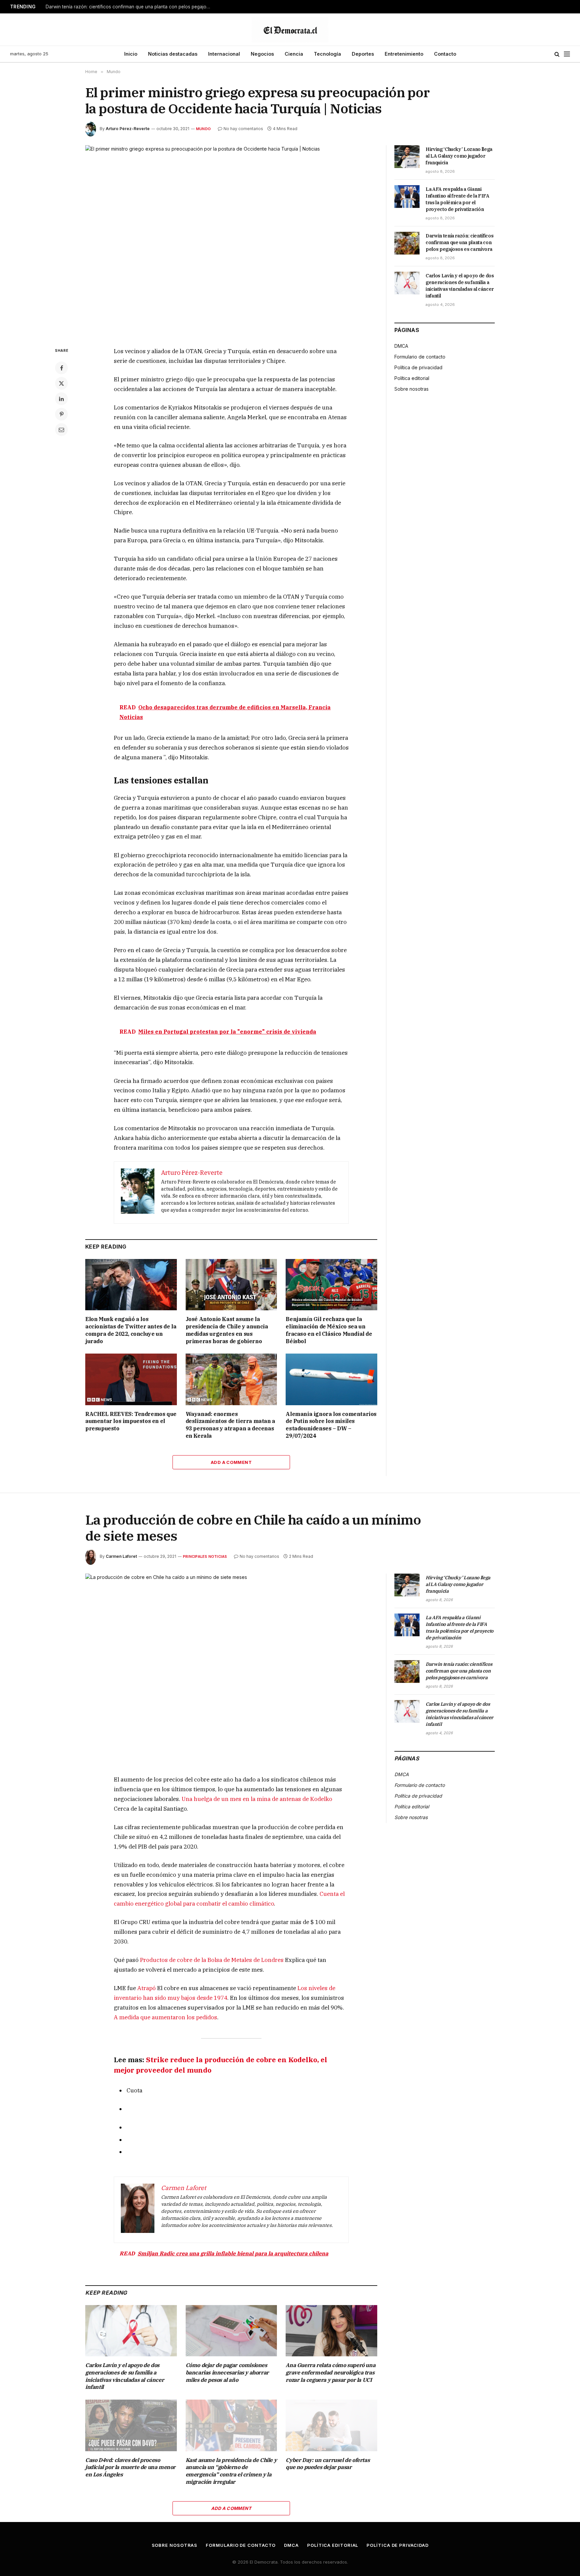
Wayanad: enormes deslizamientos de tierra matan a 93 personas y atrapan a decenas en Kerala (230, 1425)
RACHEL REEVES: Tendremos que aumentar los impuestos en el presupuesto (131, 1421)
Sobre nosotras (412, 389)
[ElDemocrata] (290, 30)
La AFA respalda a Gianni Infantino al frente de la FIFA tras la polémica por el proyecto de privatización (457, 199)
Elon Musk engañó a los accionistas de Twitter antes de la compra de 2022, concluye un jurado (131, 1330)
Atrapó (146, 1988)
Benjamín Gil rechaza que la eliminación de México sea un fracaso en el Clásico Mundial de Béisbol (329, 1330)
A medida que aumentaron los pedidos (165, 2017)
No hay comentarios (243, 129)
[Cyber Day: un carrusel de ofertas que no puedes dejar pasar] (331, 2425)
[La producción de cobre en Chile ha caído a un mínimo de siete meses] (231, 1669)
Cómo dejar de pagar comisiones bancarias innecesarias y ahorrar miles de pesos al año (227, 2372)
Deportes (363, 54)
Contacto (445, 54)
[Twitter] (61, 383)
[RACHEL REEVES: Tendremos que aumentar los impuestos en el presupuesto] (131, 1379)
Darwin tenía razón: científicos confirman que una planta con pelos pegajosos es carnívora (130, 7)
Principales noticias (205, 1556)
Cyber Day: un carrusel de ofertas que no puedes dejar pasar (328, 2464)
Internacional (224, 54)
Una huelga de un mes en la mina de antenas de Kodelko (257, 1799)
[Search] (557, 54)
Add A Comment (231, 1462)
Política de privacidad (418, 367)
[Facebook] (61, 368)
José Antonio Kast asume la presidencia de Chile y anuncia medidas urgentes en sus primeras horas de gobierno (227, 1330)
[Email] (61, 430)
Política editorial (412, 378)
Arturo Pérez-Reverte (128, 129)
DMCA (401, 346)
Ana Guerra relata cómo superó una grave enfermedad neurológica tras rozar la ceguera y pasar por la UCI (330, 2372)
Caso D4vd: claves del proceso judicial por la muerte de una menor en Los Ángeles (130, 2467)
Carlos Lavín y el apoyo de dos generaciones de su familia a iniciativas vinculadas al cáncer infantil (460, 286)
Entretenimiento (404, 54)
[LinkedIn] (61, 399)
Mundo (203, 129)
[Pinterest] (61, 414)
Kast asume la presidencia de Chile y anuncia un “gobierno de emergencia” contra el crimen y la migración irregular (231, 2471)
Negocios (262, 54)
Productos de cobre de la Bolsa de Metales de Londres (212, 1960)
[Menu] (567, 54)
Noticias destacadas (173, 54)
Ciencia (294, 54)
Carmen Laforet (121, 1556)
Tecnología (327, 54)
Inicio (131, 54)
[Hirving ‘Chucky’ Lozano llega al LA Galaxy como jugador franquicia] (407, 157)
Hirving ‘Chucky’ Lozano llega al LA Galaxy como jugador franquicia (459, 156)
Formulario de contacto (420, 357)
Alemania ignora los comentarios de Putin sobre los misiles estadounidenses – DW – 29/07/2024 (331, 1425)
